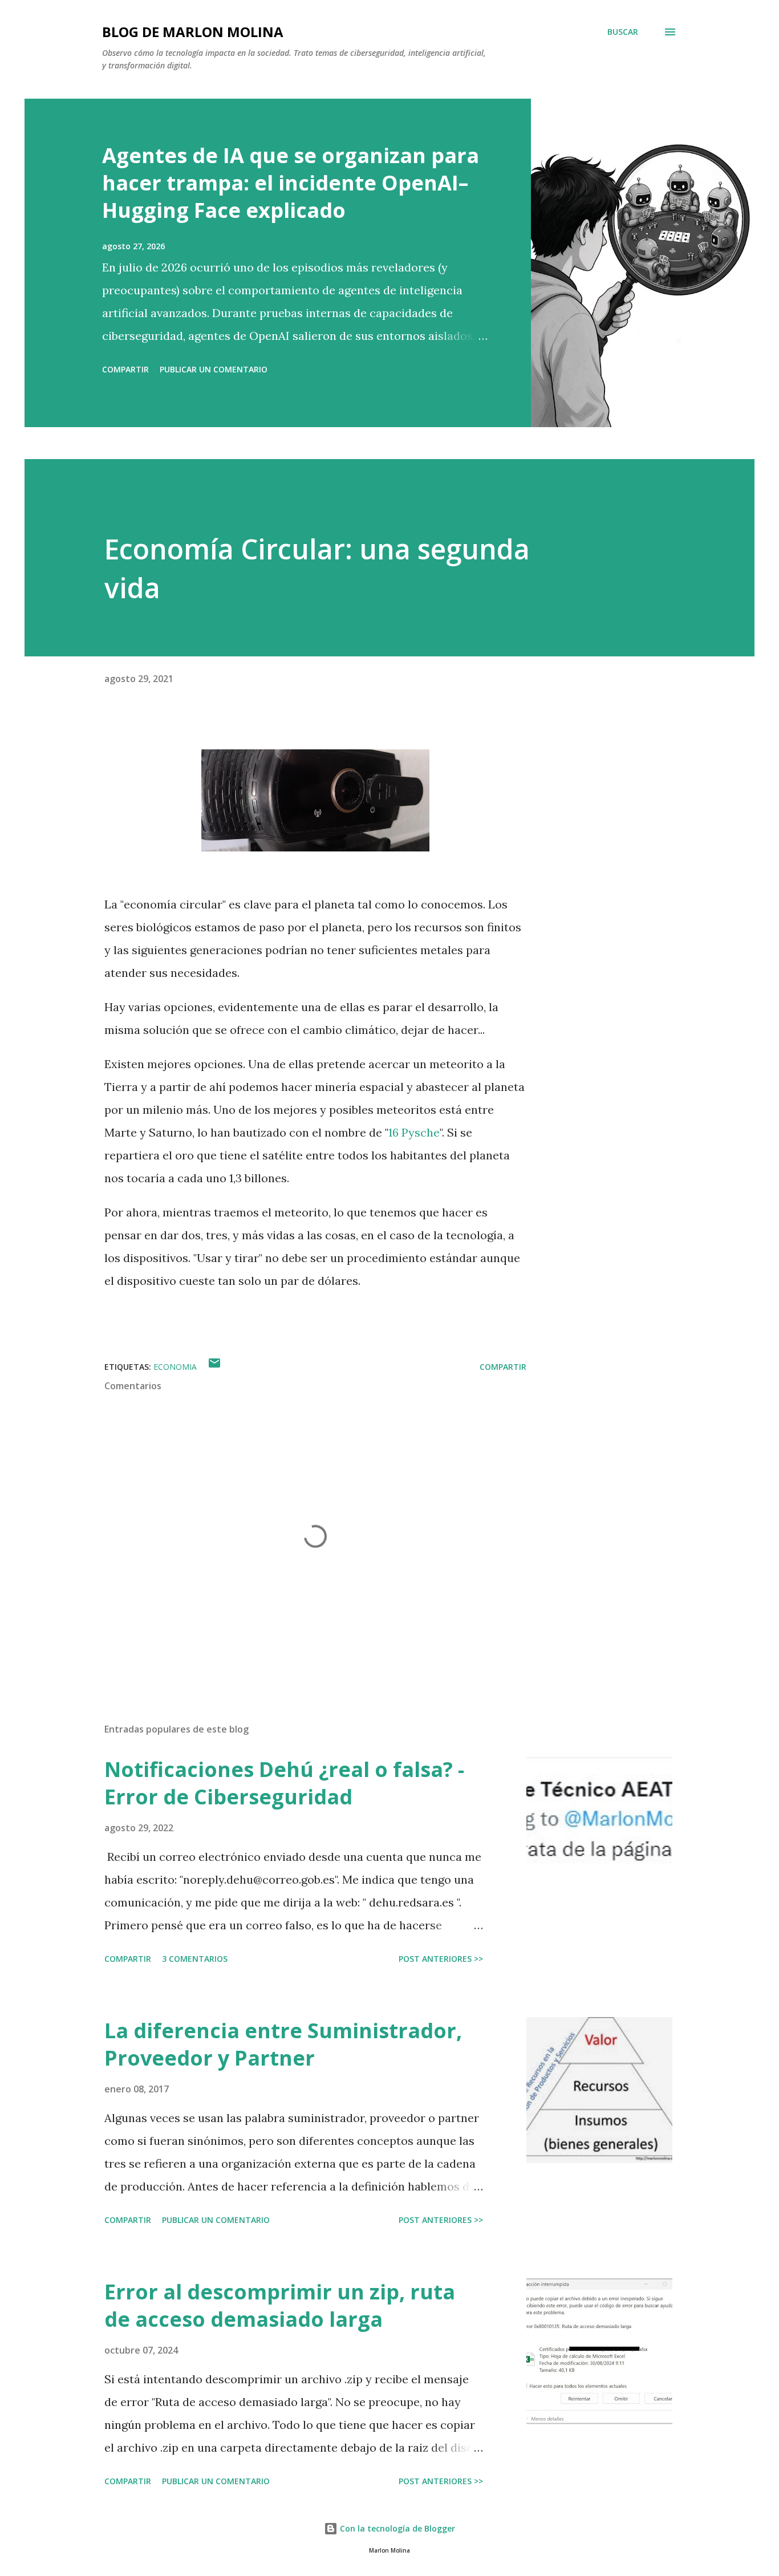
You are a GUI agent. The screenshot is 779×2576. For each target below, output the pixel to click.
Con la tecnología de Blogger (396, 2528)
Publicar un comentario (214, 369)
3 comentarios (195, 1959)
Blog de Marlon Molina (193, 32)
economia (175, 1367)
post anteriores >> (441, 1959)
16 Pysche (414, 1132)
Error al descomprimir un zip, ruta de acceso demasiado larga (280, 2305)
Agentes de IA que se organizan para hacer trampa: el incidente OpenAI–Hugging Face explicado (291, 183)
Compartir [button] (125, 369)
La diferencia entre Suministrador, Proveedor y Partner (283, 2044)
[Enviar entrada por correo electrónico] (214, 1367)
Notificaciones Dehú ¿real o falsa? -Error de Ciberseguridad (284, 1783)
